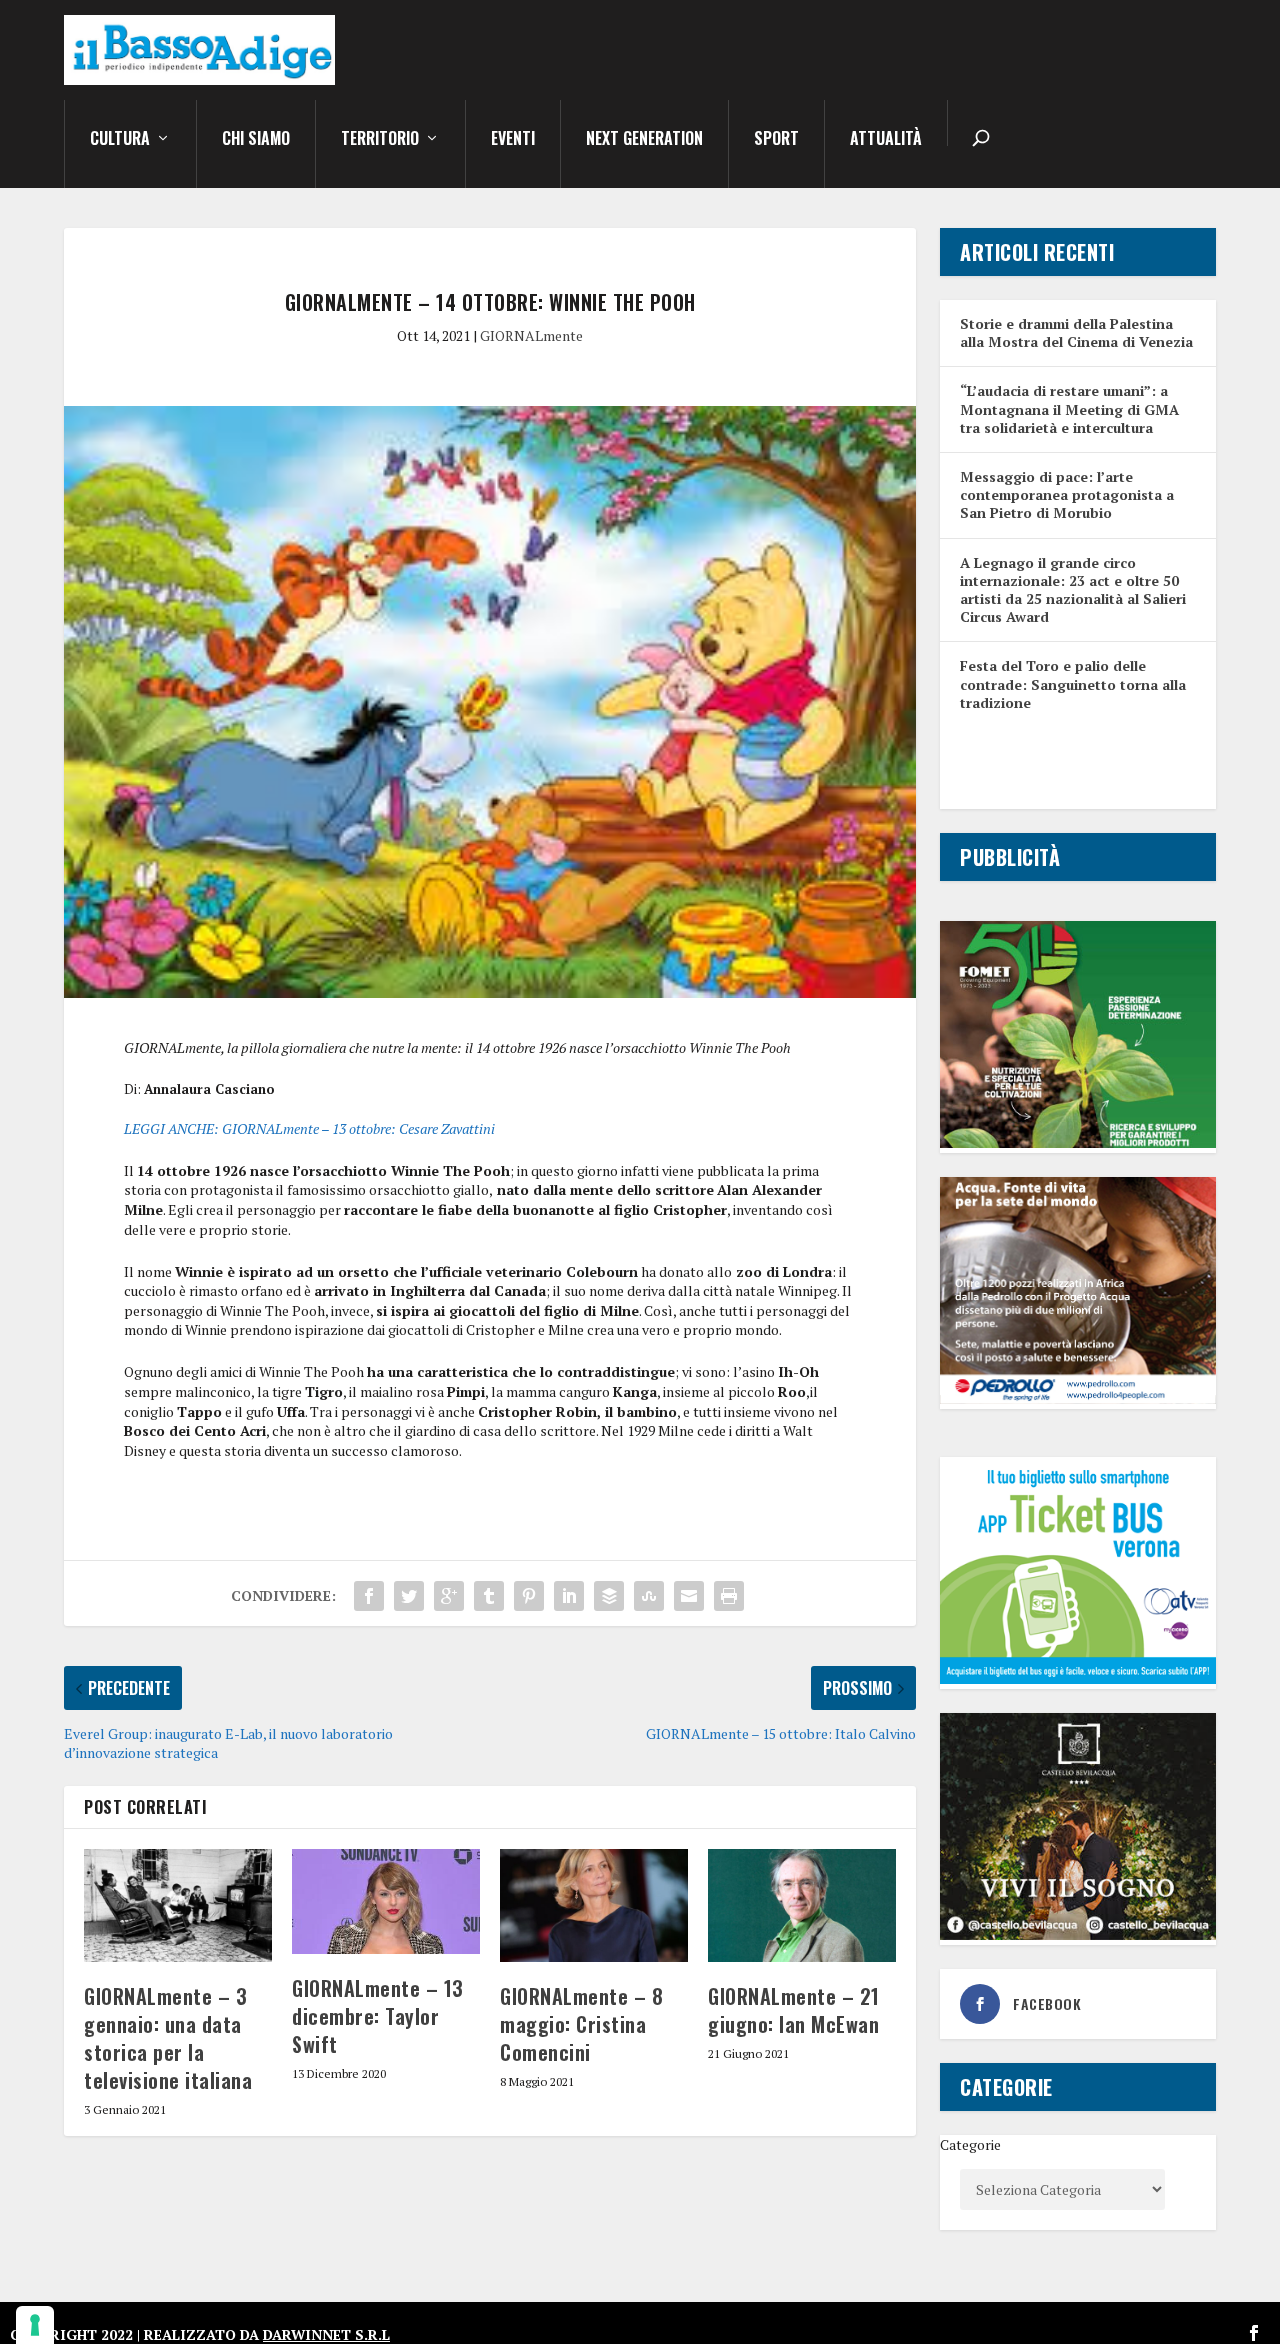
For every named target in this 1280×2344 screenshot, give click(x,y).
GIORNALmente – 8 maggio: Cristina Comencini (581, 2024)
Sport (776, 140)
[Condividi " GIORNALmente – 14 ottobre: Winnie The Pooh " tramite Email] (689, 1596)
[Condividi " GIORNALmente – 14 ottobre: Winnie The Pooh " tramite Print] (729, 1596)
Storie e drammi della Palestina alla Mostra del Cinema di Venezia (1076, 332)
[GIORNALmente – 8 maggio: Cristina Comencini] (594, 1905)
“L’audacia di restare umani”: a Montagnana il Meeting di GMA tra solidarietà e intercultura (1069, 408)
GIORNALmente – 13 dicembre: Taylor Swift (378, 2016)
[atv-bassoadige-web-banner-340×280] (1078, 1678)
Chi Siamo (256, 140)
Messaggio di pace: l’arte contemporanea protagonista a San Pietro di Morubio (1067, 494)
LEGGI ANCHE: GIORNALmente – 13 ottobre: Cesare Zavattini (309, 1128)
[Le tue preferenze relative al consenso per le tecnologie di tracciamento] (35, 2325)
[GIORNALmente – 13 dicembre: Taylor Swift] (386, 1901)
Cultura (120, 140)
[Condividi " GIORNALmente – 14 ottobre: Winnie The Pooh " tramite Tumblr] (489, 1596)
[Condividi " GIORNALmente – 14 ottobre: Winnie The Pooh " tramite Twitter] (409, 1596)
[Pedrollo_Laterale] (1078, 1398)
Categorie (970, 2144)
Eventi (513, 140)
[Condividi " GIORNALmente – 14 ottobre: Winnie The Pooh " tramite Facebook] (369, 1596)
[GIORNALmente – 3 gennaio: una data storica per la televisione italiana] (178, 1905)
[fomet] (1078, 1142)
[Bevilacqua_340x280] (1078, 1934)
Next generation (644, 140)
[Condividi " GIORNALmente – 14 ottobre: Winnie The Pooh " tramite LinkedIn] (569, 1596)
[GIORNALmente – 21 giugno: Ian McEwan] (802, 1905)
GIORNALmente (531, 335)
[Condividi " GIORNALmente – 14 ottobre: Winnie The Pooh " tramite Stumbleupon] (649, 1596)
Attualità (886, 140)
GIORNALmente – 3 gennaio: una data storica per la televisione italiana (168, 2038)
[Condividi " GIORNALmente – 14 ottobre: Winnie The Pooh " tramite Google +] (449, 1596)
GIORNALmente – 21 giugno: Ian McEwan (794, 2010)
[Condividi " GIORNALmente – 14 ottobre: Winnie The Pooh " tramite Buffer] (609, 1596)
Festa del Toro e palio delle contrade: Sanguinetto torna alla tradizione (1073, 683)
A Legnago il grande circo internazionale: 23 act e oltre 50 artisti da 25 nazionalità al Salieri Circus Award (1073, 590)
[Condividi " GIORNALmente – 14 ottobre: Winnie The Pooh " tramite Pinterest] (529, 1596)
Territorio (380, 140)
